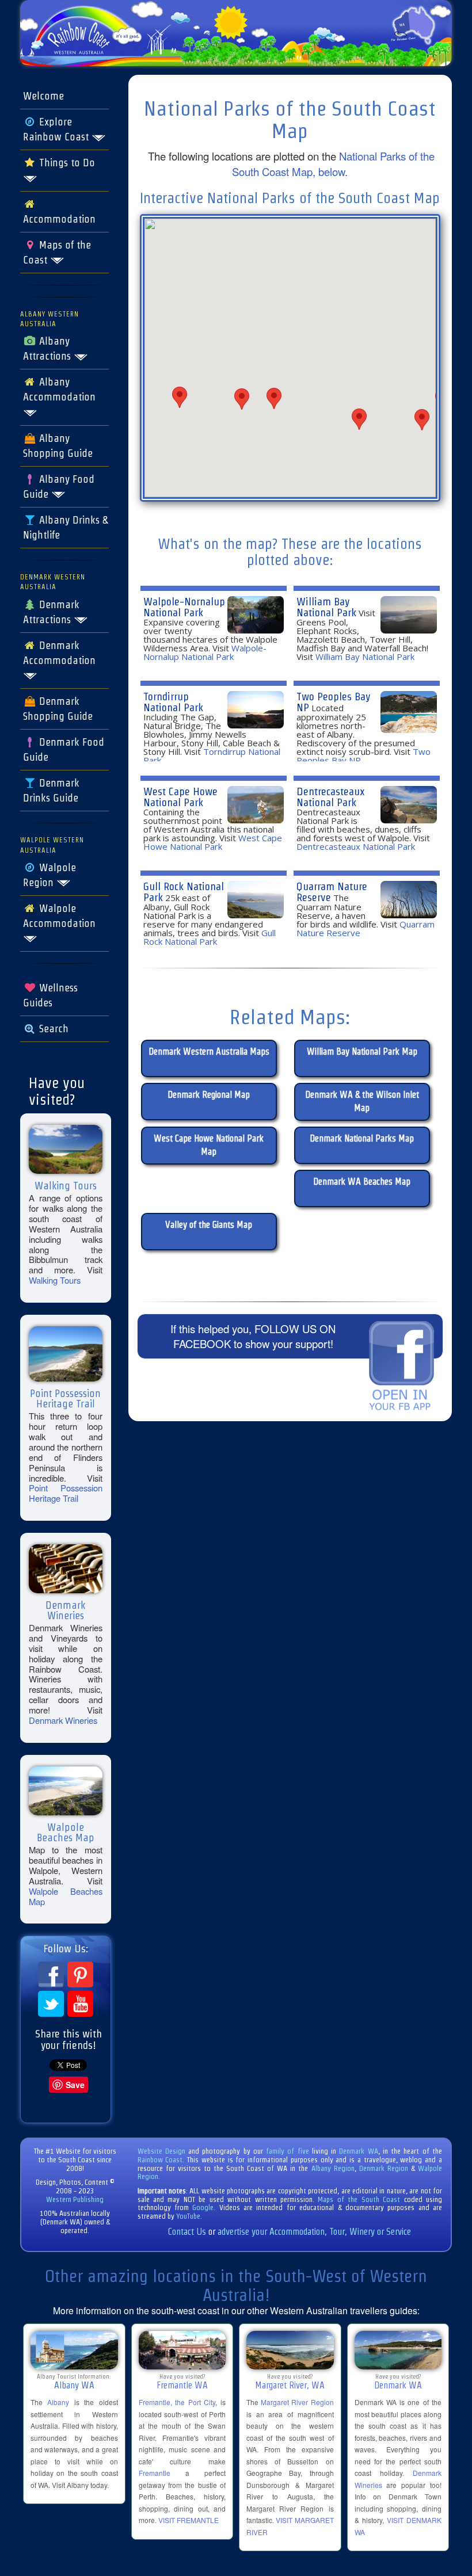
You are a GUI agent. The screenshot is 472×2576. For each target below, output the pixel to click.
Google (203, 2207)
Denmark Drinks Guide (51, 791)
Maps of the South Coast (359, 2199)
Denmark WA (358, 2151)
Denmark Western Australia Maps (209, 1052)
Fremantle (155, 2473)
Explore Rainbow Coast (57, 129)
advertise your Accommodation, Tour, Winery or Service (314, 2232)
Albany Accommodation (59, 390)
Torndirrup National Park (173, 702)
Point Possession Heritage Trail (66, 1493)
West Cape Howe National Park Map (209, 1145)
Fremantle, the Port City (177, 2402)
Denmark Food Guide (64, 750)
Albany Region (333, 2168)
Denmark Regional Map (209, 1095)
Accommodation (59, 219)
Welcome (43, 96)
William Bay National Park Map (362, 1052)
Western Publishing (75, 2199)
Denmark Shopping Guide (58, 709)
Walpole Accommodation (59, 916)
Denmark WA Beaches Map (362, 1182)
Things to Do (66, 163)
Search (52, 1029)
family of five (289, 2151)
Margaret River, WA (290, 2385)
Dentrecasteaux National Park (331, 797)
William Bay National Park (326, 607)
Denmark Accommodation (59, 653)
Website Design (161, 2151)
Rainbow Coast (160, 2160)
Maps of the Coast (57, 253)
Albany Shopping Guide (58, 446)
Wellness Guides (50, 995)
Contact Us (187, 2232)
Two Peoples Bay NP (334, 702)
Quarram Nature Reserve (332, 892)
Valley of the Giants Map (209, 1225)
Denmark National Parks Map (362, 1138)
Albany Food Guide (59, 487)
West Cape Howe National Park (180, 797)
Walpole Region (50, 875)
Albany (58, 2402)
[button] (180, 397)
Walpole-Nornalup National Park (184, 607)
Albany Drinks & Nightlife (65, 528)
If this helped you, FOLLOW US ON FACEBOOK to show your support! (253, 1336)
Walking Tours (55, 1280)
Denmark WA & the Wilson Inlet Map (362, 1101)
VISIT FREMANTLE (189, 2520)
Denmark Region (384, 2168)
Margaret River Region (297, 2402)
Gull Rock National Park (184, 892)
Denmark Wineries (63, 1720)
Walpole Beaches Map (66, 1896)
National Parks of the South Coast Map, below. (333, 164)
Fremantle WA (182, 2385)
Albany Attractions (48, 349)
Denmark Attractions (51, 612)
